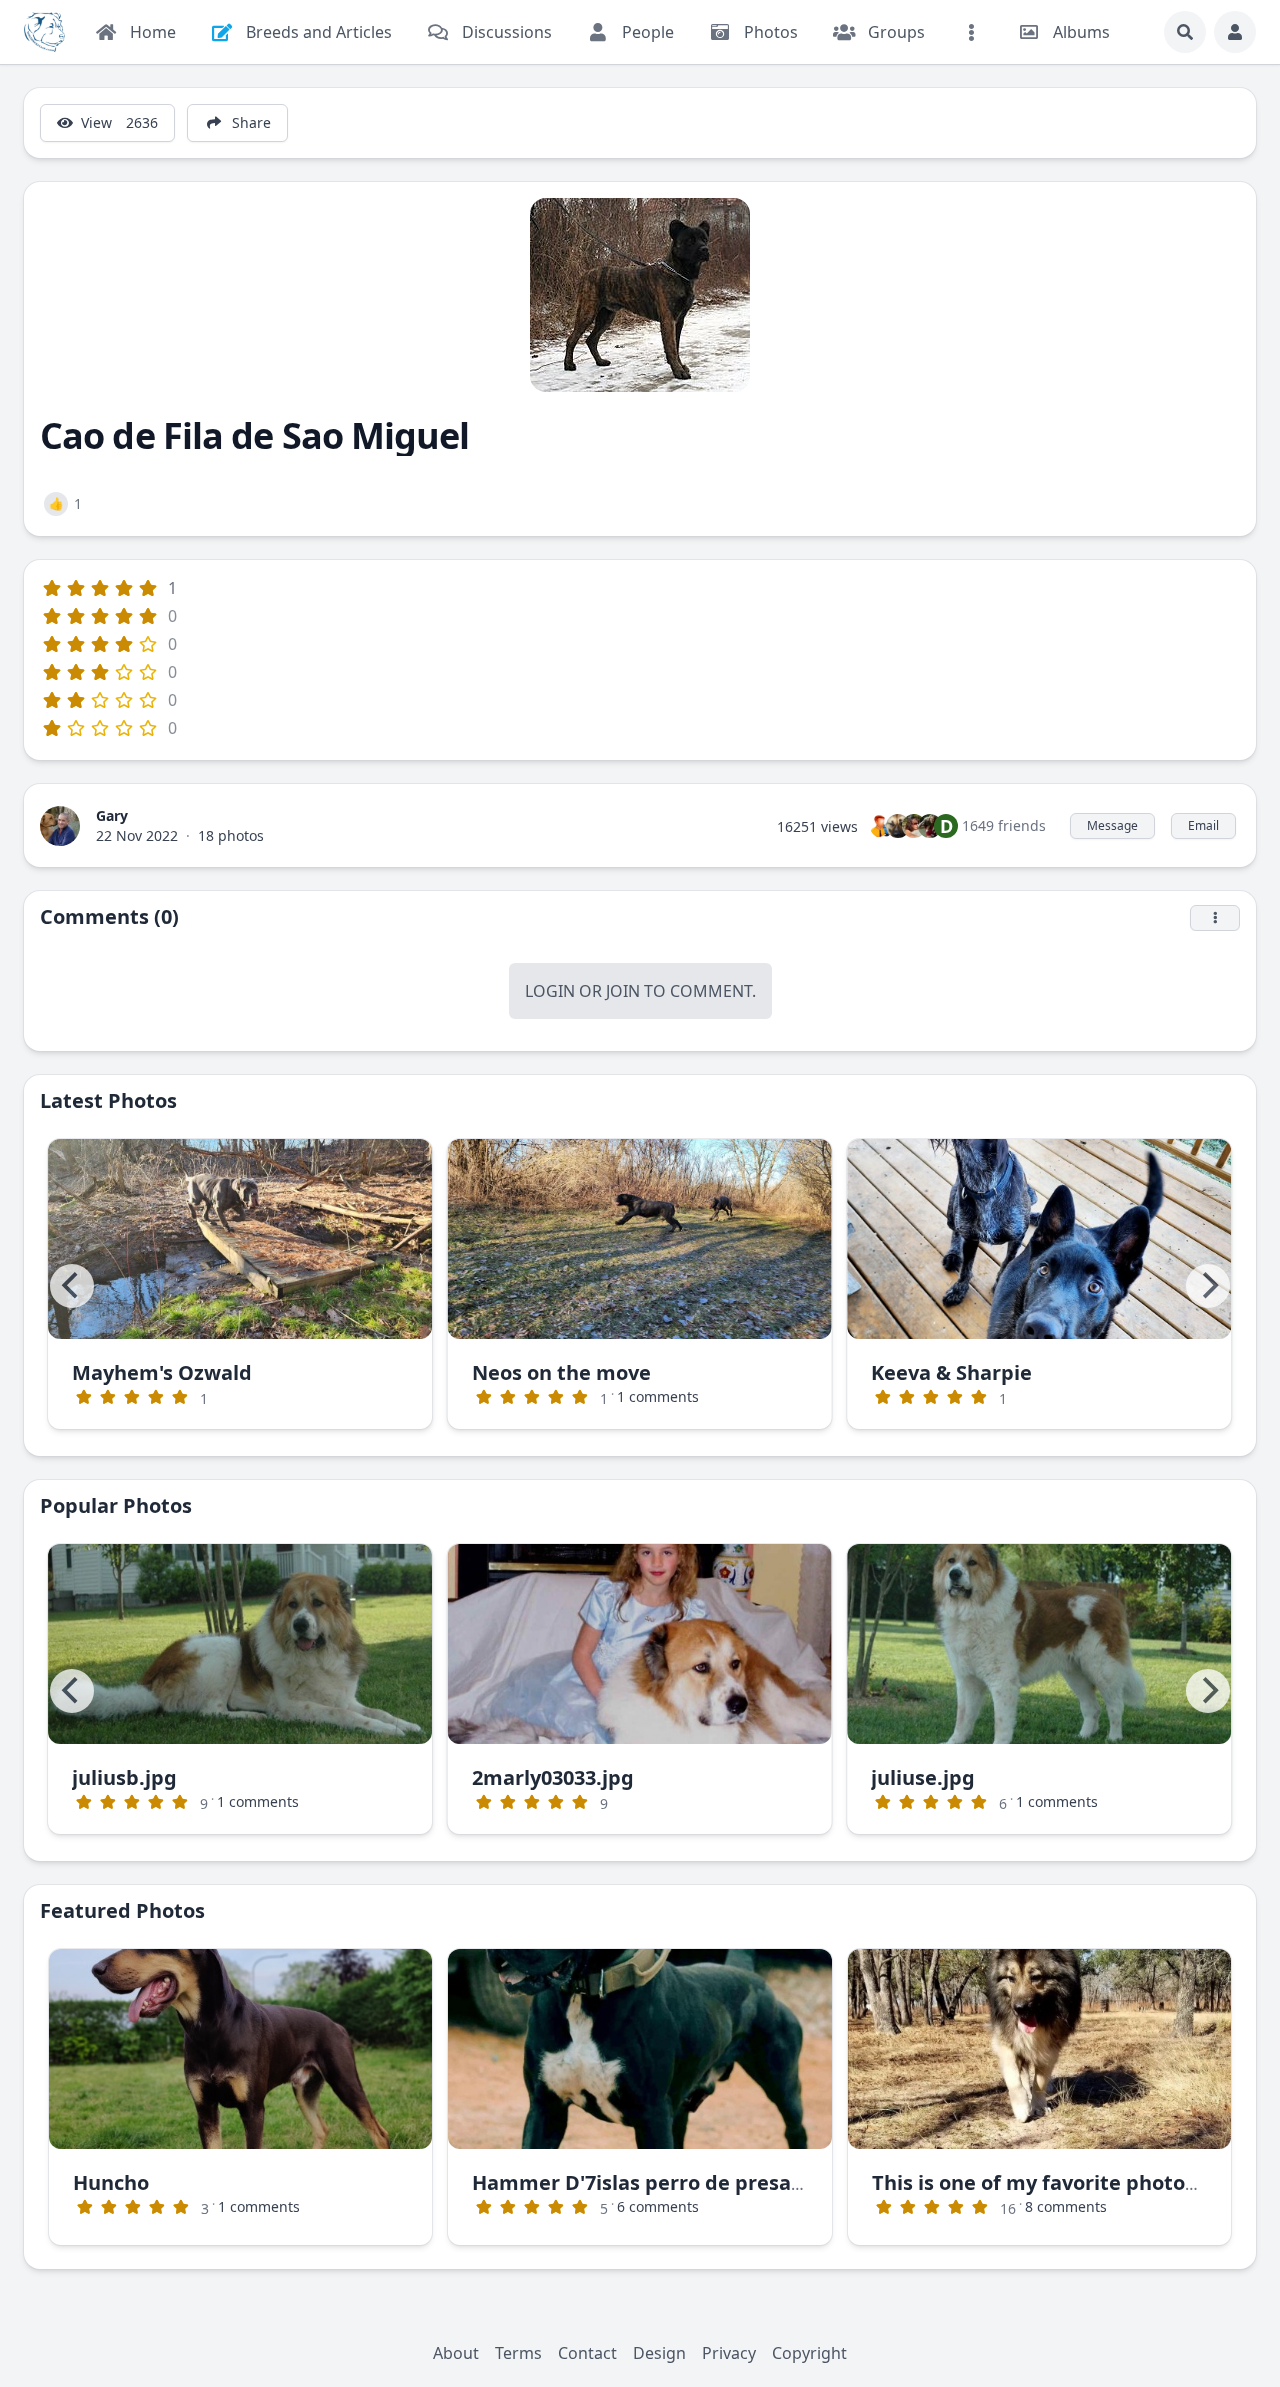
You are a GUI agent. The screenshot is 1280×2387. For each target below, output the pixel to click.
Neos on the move (561, 1372)
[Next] (1208, 1286)
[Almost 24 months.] (241, 2049)
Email (1203, 825)
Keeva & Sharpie (951, 1372)
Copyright (809, 2353)
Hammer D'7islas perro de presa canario (671, 2182)
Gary (112, 815)
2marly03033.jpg (553, 1777)
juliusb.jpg (124, 1777)
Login (550, 991)
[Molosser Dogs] (44, 32)
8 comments (1066, 2206)
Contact (587, 2353)
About (456, 2353)
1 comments (658, 1396)
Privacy (729, 2353)
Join (623, 991)
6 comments (658, 2206)
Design (659, 2353)
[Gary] (60, 824)
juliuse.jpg (923, 1777)
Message (1112, 825)
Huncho (111, 2182)
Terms (518, 2353)
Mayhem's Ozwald (162, 1372)
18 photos (231, 835)
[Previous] (72, 1286)
